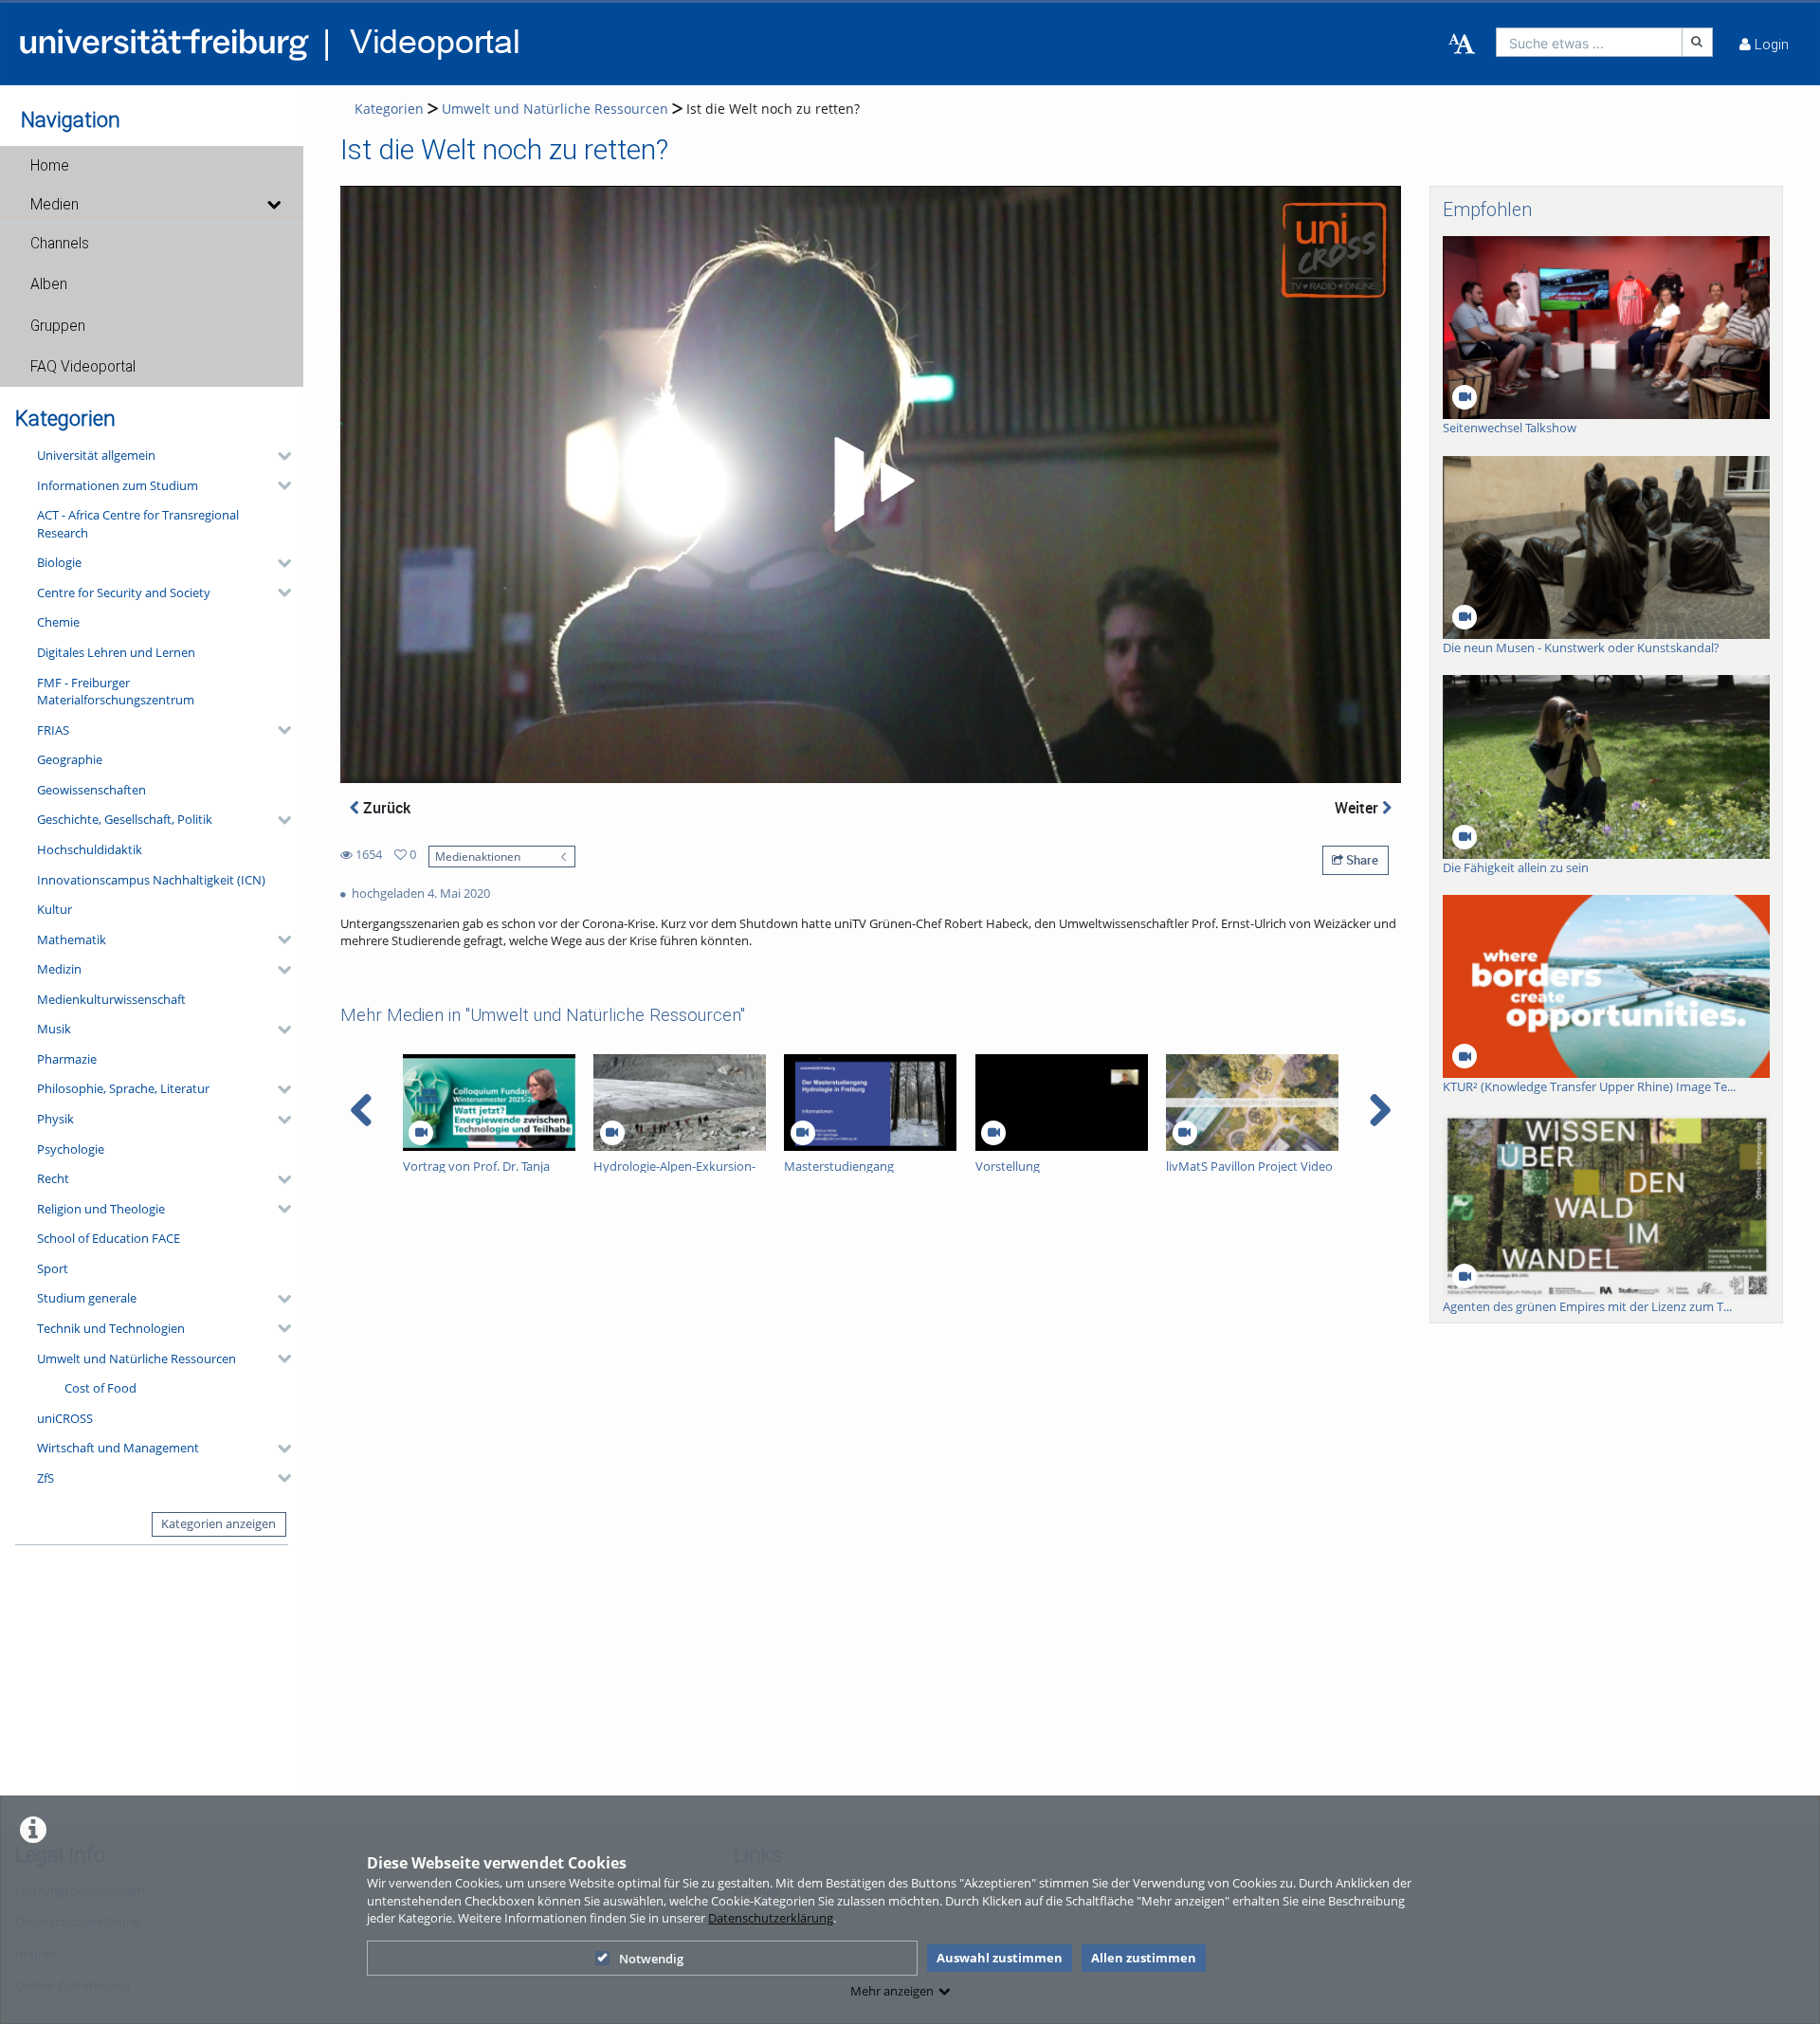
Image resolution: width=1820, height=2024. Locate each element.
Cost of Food (100, 1388)
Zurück (385, 808)
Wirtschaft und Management (118, 1448)
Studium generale (87, 1298)
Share (1361, 860)
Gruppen (58, 326)
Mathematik (72, 939)
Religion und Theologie (101, 1209)
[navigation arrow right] (1380, 1110)
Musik (54, 1029)
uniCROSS (65, 1418)
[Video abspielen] (871, 484)
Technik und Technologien (111, 1328)
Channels (60, 244)
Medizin (59, 969)
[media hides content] (273, 205)
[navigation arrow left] (362, 1110)
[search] (1589, 42)
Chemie (58, 622)
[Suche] (1698, 42)
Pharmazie (67, 1059)
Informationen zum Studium (118, 485)
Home (50, 166)
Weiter (1358, 808)
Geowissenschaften (91, 790)
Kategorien (389, 109)
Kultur (55, 909)
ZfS (45, 1478)
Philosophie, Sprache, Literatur (123, 1088)
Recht (53, 1178)
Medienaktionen (478, 856)
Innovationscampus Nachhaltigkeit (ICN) (151, 880)
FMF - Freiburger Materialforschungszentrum (116, 692)
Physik (55, 1119)
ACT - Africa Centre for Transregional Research (138, 524)
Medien (55, 205)
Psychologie (71, 1149)
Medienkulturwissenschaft (111, 999)
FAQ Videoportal (83, 367)
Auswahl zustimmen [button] (1000, 1958)
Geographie (70, 759)
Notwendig (651, 1959)
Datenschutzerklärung (771, 1918)
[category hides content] (279, 456)
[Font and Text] (1462, 45)
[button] (152, 166)
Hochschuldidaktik (90, 849)
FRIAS (53, 730)
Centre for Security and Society (124, 593)
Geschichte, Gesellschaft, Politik (125, 819)
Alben (49, 284)
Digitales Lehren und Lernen (116, 652)
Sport (53, 1268)
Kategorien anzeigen (218, 1523)
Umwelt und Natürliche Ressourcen (136, 1358)
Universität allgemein (96, 455)
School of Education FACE (109, 1238)
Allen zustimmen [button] (1144, 1958)
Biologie (59, 562)
